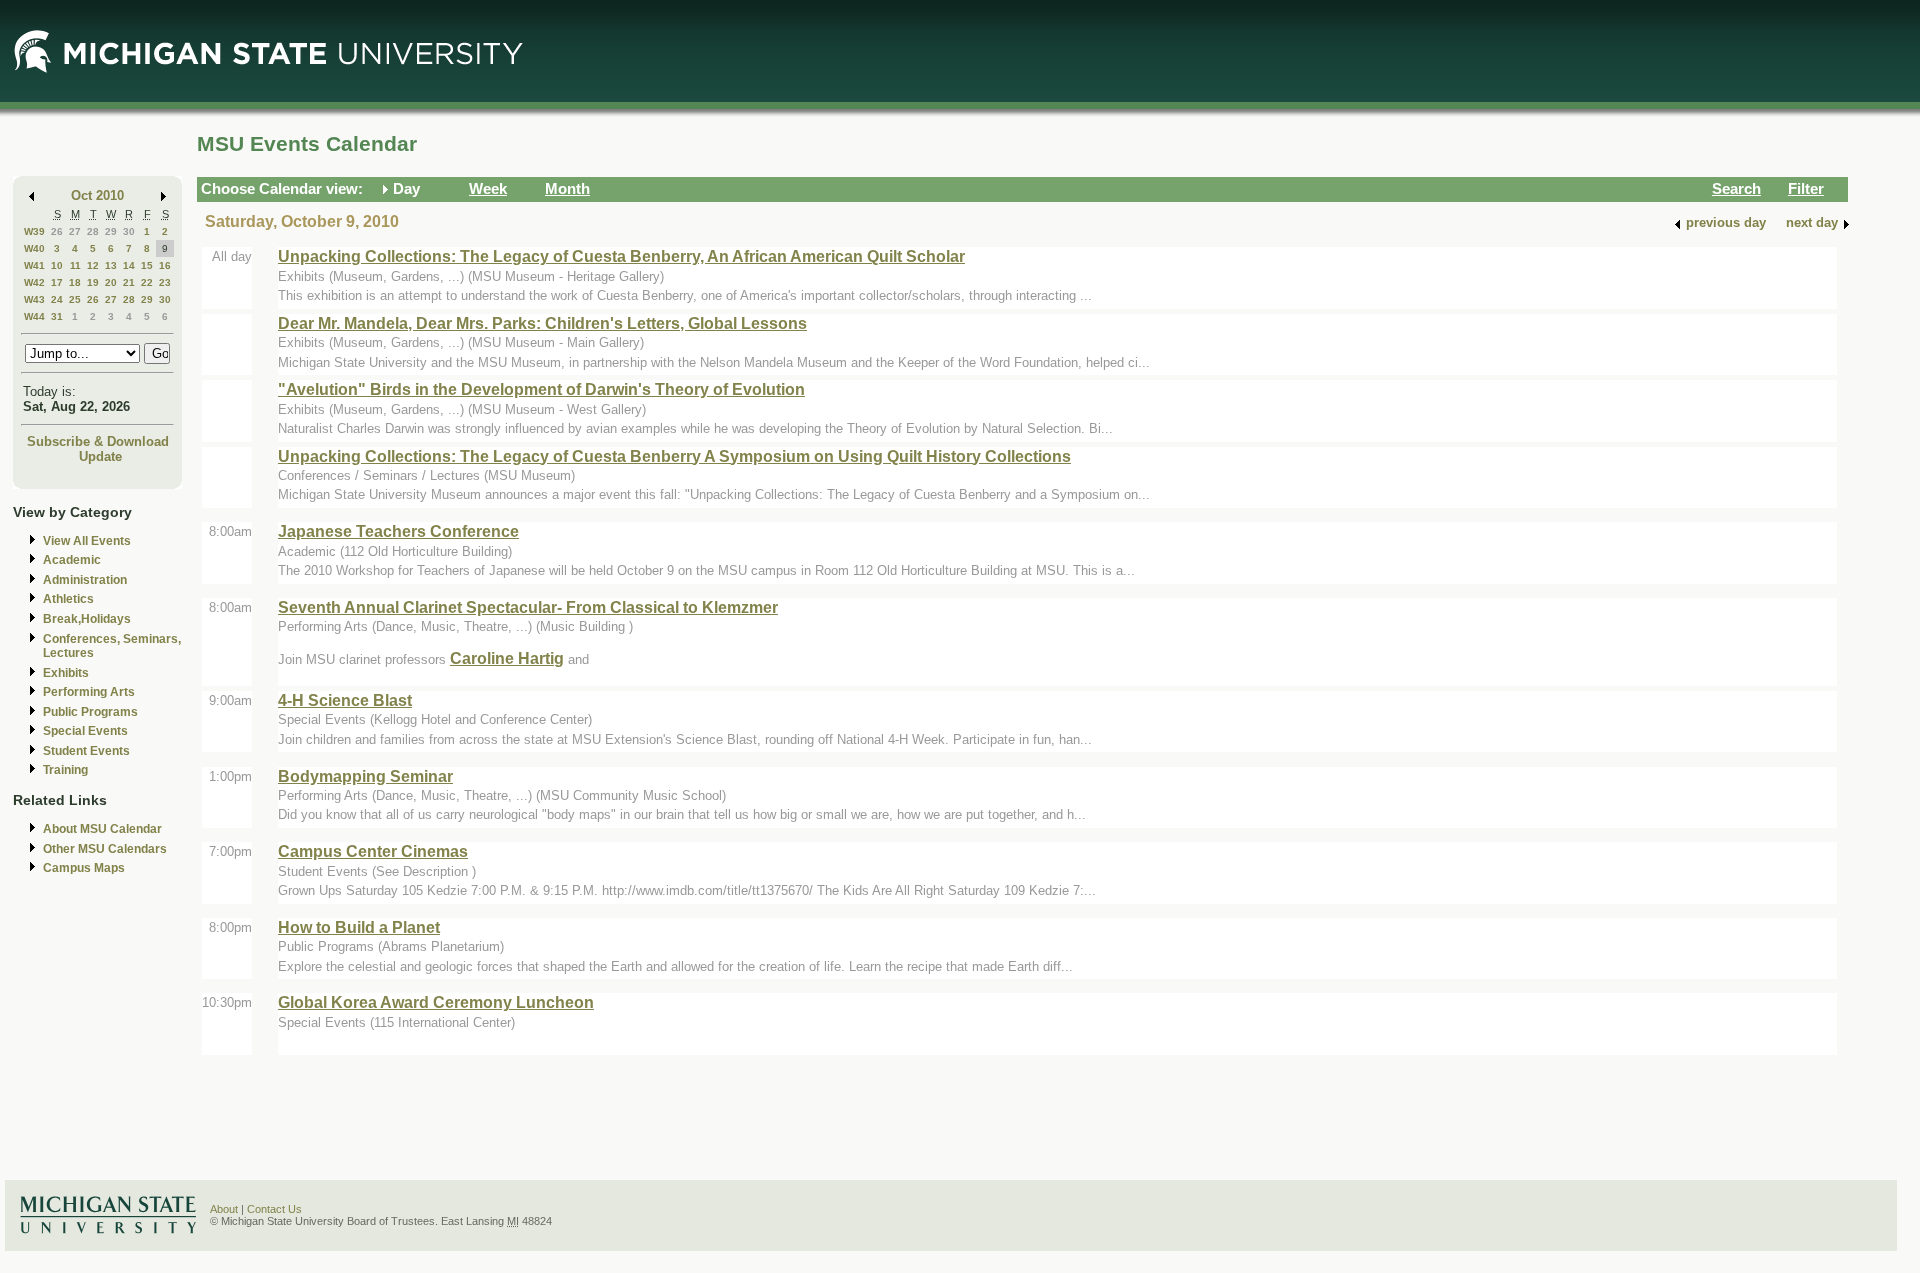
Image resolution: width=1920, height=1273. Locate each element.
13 (111, 265)
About (224, 1209)
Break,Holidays (87, 619)
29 (111, 231)
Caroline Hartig (507, 658)
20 (111, 282)
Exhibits (66, 673)
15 (147, 265)
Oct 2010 (97, 195)
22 (147, 282)
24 (57, 299)
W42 (34, 282)
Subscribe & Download (98, 441)
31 (57, 316)
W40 (34, 248)
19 (93, 282)
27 (75, 231)
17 (57, 282)
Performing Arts (89, 692)
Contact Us (274, 1209)
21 (129, 282)
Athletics (68, 599)
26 (57, 231)
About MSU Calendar (102, 829)
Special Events (85, 731)
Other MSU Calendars (105, 849)
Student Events (86, 751)
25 (75, 299)
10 (57, 265)
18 (75, 282)
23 (165, 282)
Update (100, 456)
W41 (34, 265)
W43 (34, 299)
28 (93, 231)
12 (93, 265)
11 (75, 265)
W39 (34, 231)
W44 (34, 316)
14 (129, 265)
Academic (72, 560)
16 (165, 265)
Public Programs (90, 712)
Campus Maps (84, 868)
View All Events (87, 541)
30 (129, 231)
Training (65, 770)
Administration (85, 580)
